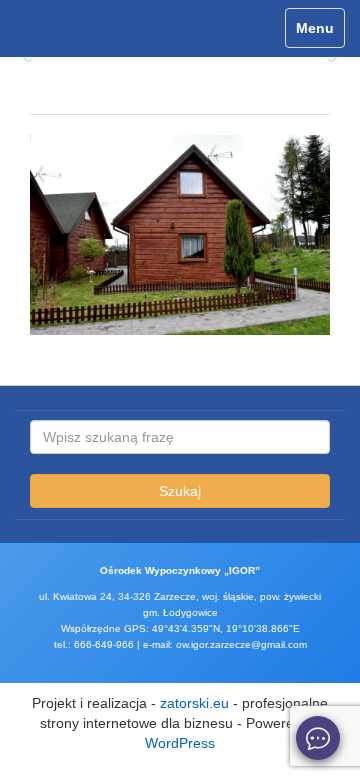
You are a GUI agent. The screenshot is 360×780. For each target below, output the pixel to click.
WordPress (180, 743)
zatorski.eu (194, 703)
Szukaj (180, 491)
